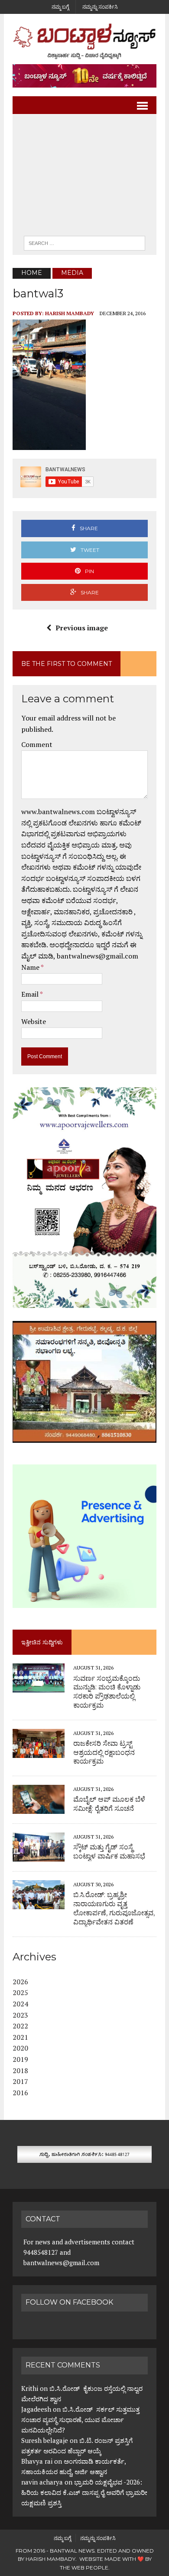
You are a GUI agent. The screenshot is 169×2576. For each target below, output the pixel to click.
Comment (37, 744)
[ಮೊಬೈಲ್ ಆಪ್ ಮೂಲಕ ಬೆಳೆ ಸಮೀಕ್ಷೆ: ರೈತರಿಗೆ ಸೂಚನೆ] (39, 1808)
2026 (20, 1982)
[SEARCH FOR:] (84, 243)
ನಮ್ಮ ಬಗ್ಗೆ (60, 7)
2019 (20, 2059)
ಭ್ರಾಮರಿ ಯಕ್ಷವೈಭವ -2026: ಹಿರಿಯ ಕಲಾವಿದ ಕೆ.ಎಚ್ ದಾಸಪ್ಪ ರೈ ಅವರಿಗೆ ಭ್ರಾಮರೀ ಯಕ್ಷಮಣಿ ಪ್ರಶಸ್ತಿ (84, 2492)
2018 (20, 2071)
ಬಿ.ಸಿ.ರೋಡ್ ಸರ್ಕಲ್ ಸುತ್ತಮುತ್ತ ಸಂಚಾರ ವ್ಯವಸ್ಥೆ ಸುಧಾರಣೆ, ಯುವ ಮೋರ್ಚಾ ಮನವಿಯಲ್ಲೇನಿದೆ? (80, 2419)
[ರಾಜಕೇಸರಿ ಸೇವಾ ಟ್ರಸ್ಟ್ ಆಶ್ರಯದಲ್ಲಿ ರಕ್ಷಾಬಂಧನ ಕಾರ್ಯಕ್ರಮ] (39, 1752)
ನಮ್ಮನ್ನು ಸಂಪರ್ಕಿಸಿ (100, 7)
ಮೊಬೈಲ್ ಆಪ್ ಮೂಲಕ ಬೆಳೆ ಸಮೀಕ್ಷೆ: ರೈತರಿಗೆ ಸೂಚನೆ (109, 1804)
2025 (20, 1992)
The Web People (84, 2568)
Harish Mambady (70, 313)
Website (34, 1021)
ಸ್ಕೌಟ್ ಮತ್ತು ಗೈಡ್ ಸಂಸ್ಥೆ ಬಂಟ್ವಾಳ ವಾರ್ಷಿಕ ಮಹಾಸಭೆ (109, 1852)
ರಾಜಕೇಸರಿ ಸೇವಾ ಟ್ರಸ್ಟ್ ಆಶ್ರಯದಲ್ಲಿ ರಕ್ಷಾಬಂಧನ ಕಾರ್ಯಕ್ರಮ (104, 1753)
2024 (20, 2004)
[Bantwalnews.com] (84, 41)
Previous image (82, 628)
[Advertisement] (84, 177)
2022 (20, 2026)
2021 (20, 2037)
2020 (20, 2048)
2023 (20, 2015)
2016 (20, 2093)
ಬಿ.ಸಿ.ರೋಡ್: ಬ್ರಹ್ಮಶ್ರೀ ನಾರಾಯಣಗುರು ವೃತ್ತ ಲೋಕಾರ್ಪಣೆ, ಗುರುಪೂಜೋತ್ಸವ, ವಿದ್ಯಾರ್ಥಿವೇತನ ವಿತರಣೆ (114, 1908)
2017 (20, 2081)
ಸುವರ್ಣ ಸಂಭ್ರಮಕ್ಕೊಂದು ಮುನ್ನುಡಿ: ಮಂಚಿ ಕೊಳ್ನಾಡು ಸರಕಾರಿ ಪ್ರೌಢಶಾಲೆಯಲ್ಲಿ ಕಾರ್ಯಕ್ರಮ (107, 1692)
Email (31, 994)
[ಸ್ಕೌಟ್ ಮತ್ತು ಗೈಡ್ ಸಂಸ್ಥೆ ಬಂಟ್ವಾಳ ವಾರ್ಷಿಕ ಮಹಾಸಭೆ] (39, 1856)
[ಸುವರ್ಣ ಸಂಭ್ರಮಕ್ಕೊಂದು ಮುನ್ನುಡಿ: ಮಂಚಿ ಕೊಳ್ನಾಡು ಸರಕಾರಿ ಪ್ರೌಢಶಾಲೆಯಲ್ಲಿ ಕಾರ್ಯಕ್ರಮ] (39, 1687)
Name (31, 967)
